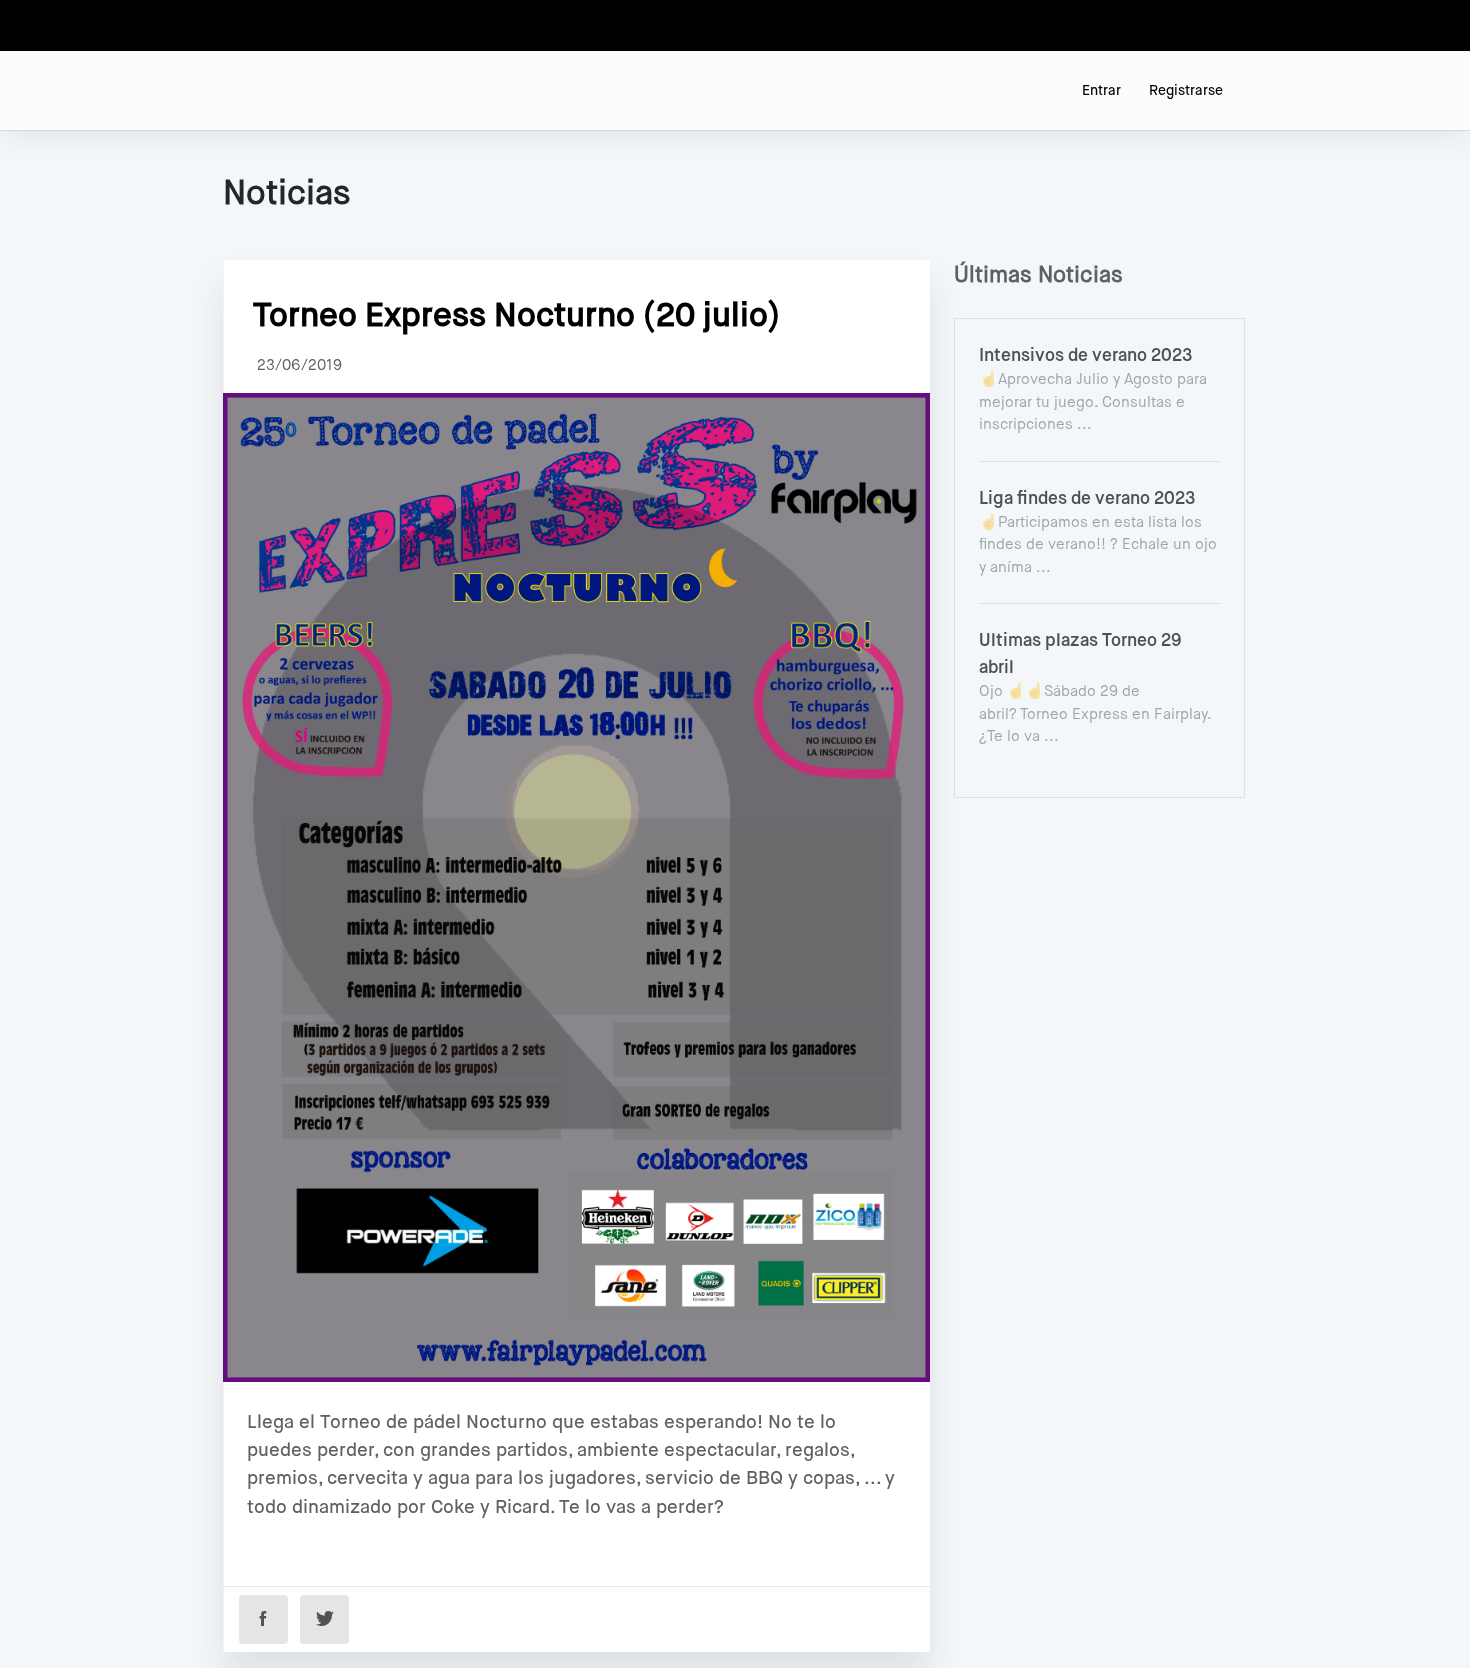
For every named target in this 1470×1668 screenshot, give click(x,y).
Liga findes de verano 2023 (1087, 499)
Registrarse (1186, 91)
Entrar (1101, 91)
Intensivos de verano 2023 (1085, 356)
